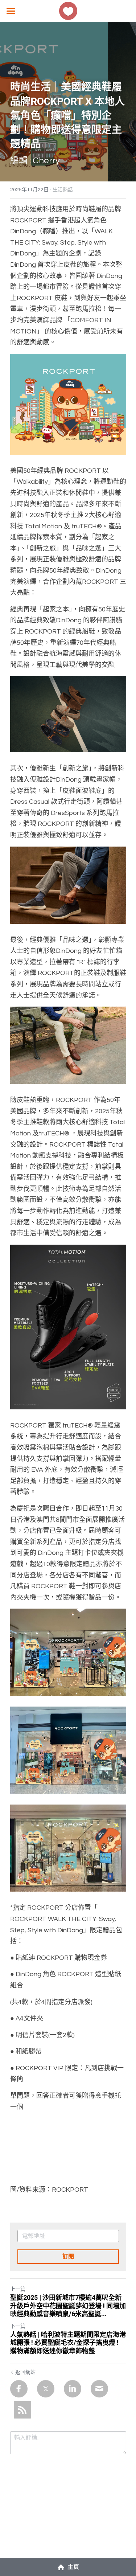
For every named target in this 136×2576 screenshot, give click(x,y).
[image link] (68, 10)
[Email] (99, 2389)
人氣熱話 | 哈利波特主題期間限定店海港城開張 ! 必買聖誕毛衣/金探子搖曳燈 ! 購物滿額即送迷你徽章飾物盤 (68, 2343)
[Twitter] (46, 2389)
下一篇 (18, 2326)
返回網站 (25, 2372)
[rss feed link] (22, 2410)
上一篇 (18, 2289)
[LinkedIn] (73, 2389)
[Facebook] (19, 2389)
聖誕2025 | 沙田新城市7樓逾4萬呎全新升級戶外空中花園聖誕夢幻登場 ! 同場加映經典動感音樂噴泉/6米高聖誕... (68, 2306)
